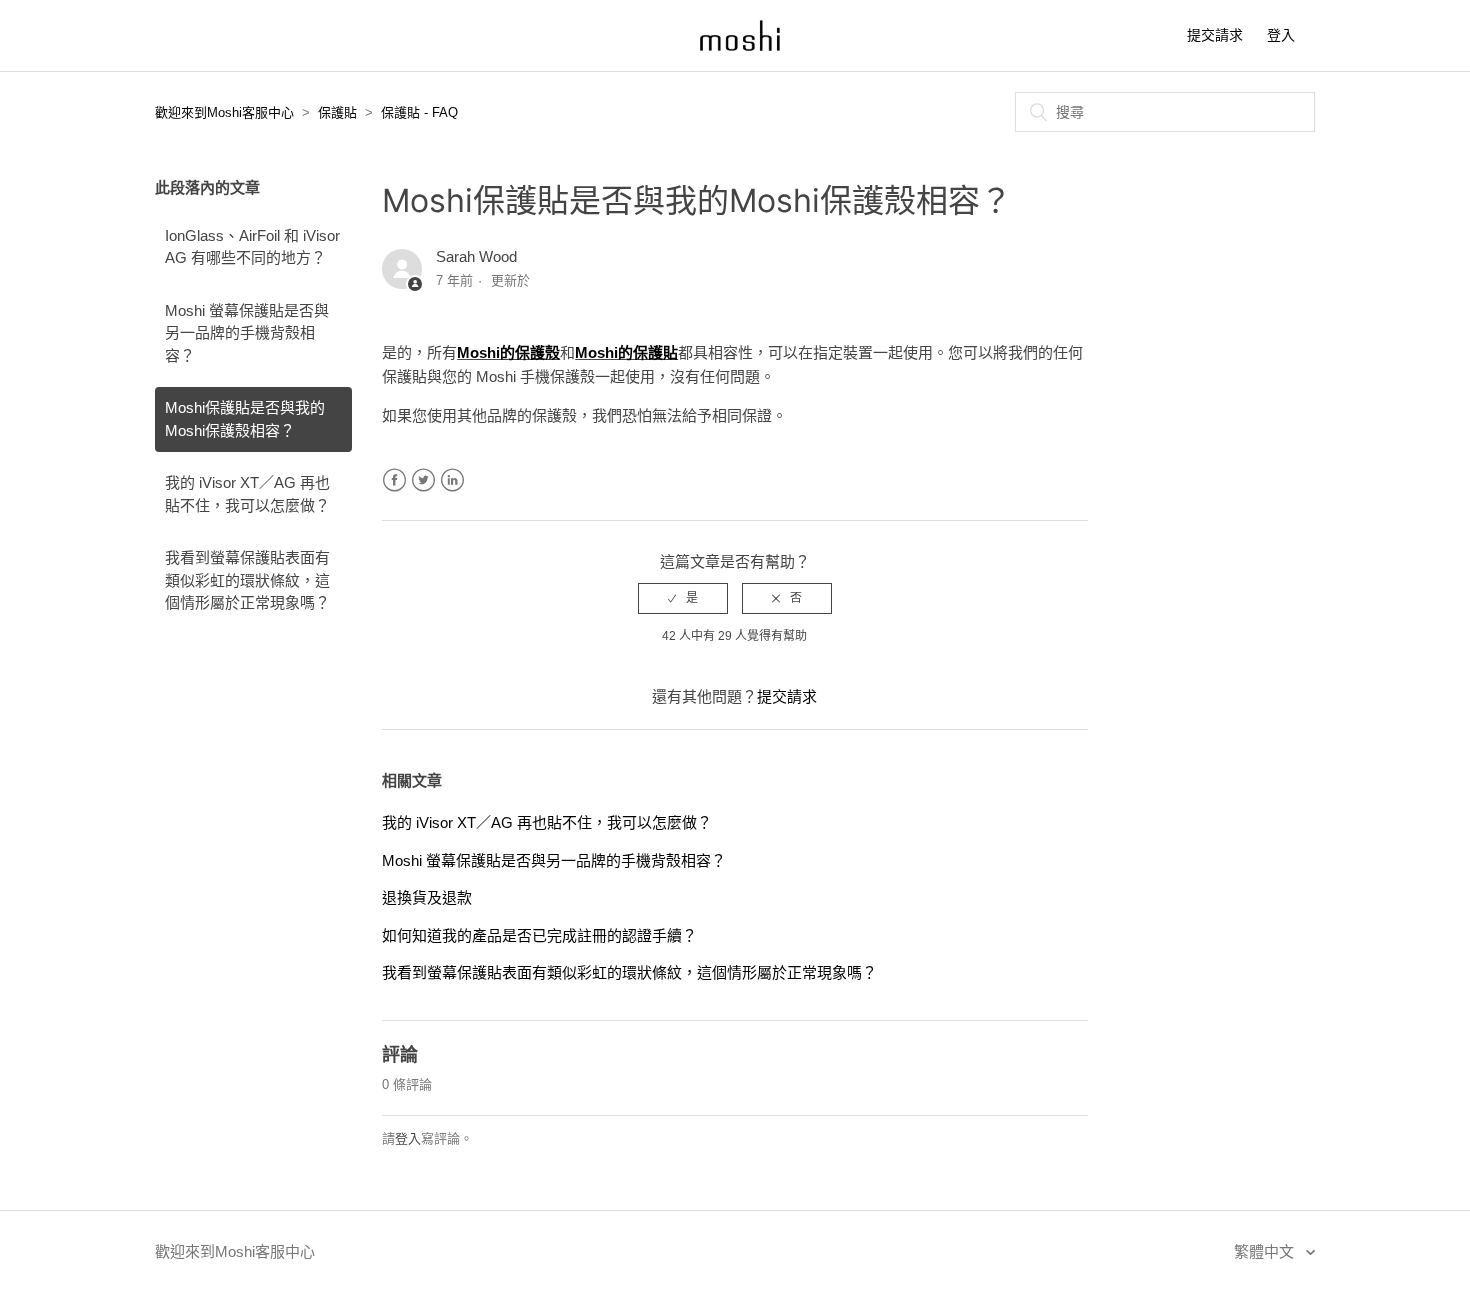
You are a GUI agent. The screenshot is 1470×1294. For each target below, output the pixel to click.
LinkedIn (452, 480)
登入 (408, 1138)
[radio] (683, 598)
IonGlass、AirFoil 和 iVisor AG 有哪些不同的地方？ (252, 247)
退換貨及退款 (427, 897)
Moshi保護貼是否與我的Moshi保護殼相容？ (245, 419)
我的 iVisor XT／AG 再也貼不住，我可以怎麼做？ (247, 494)
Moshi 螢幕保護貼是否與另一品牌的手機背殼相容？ (247, 333)
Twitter (423, 480)
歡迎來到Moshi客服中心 (224, 112)
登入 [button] (1281, 35)
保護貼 (337, 112)
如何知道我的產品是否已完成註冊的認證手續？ (539, 935)
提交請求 (1215, 35)
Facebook (394, 480)
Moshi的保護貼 (626, 352)
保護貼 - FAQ (419, 112)
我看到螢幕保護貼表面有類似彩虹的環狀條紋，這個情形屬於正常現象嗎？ (247, 580)
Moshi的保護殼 (508, 352)
